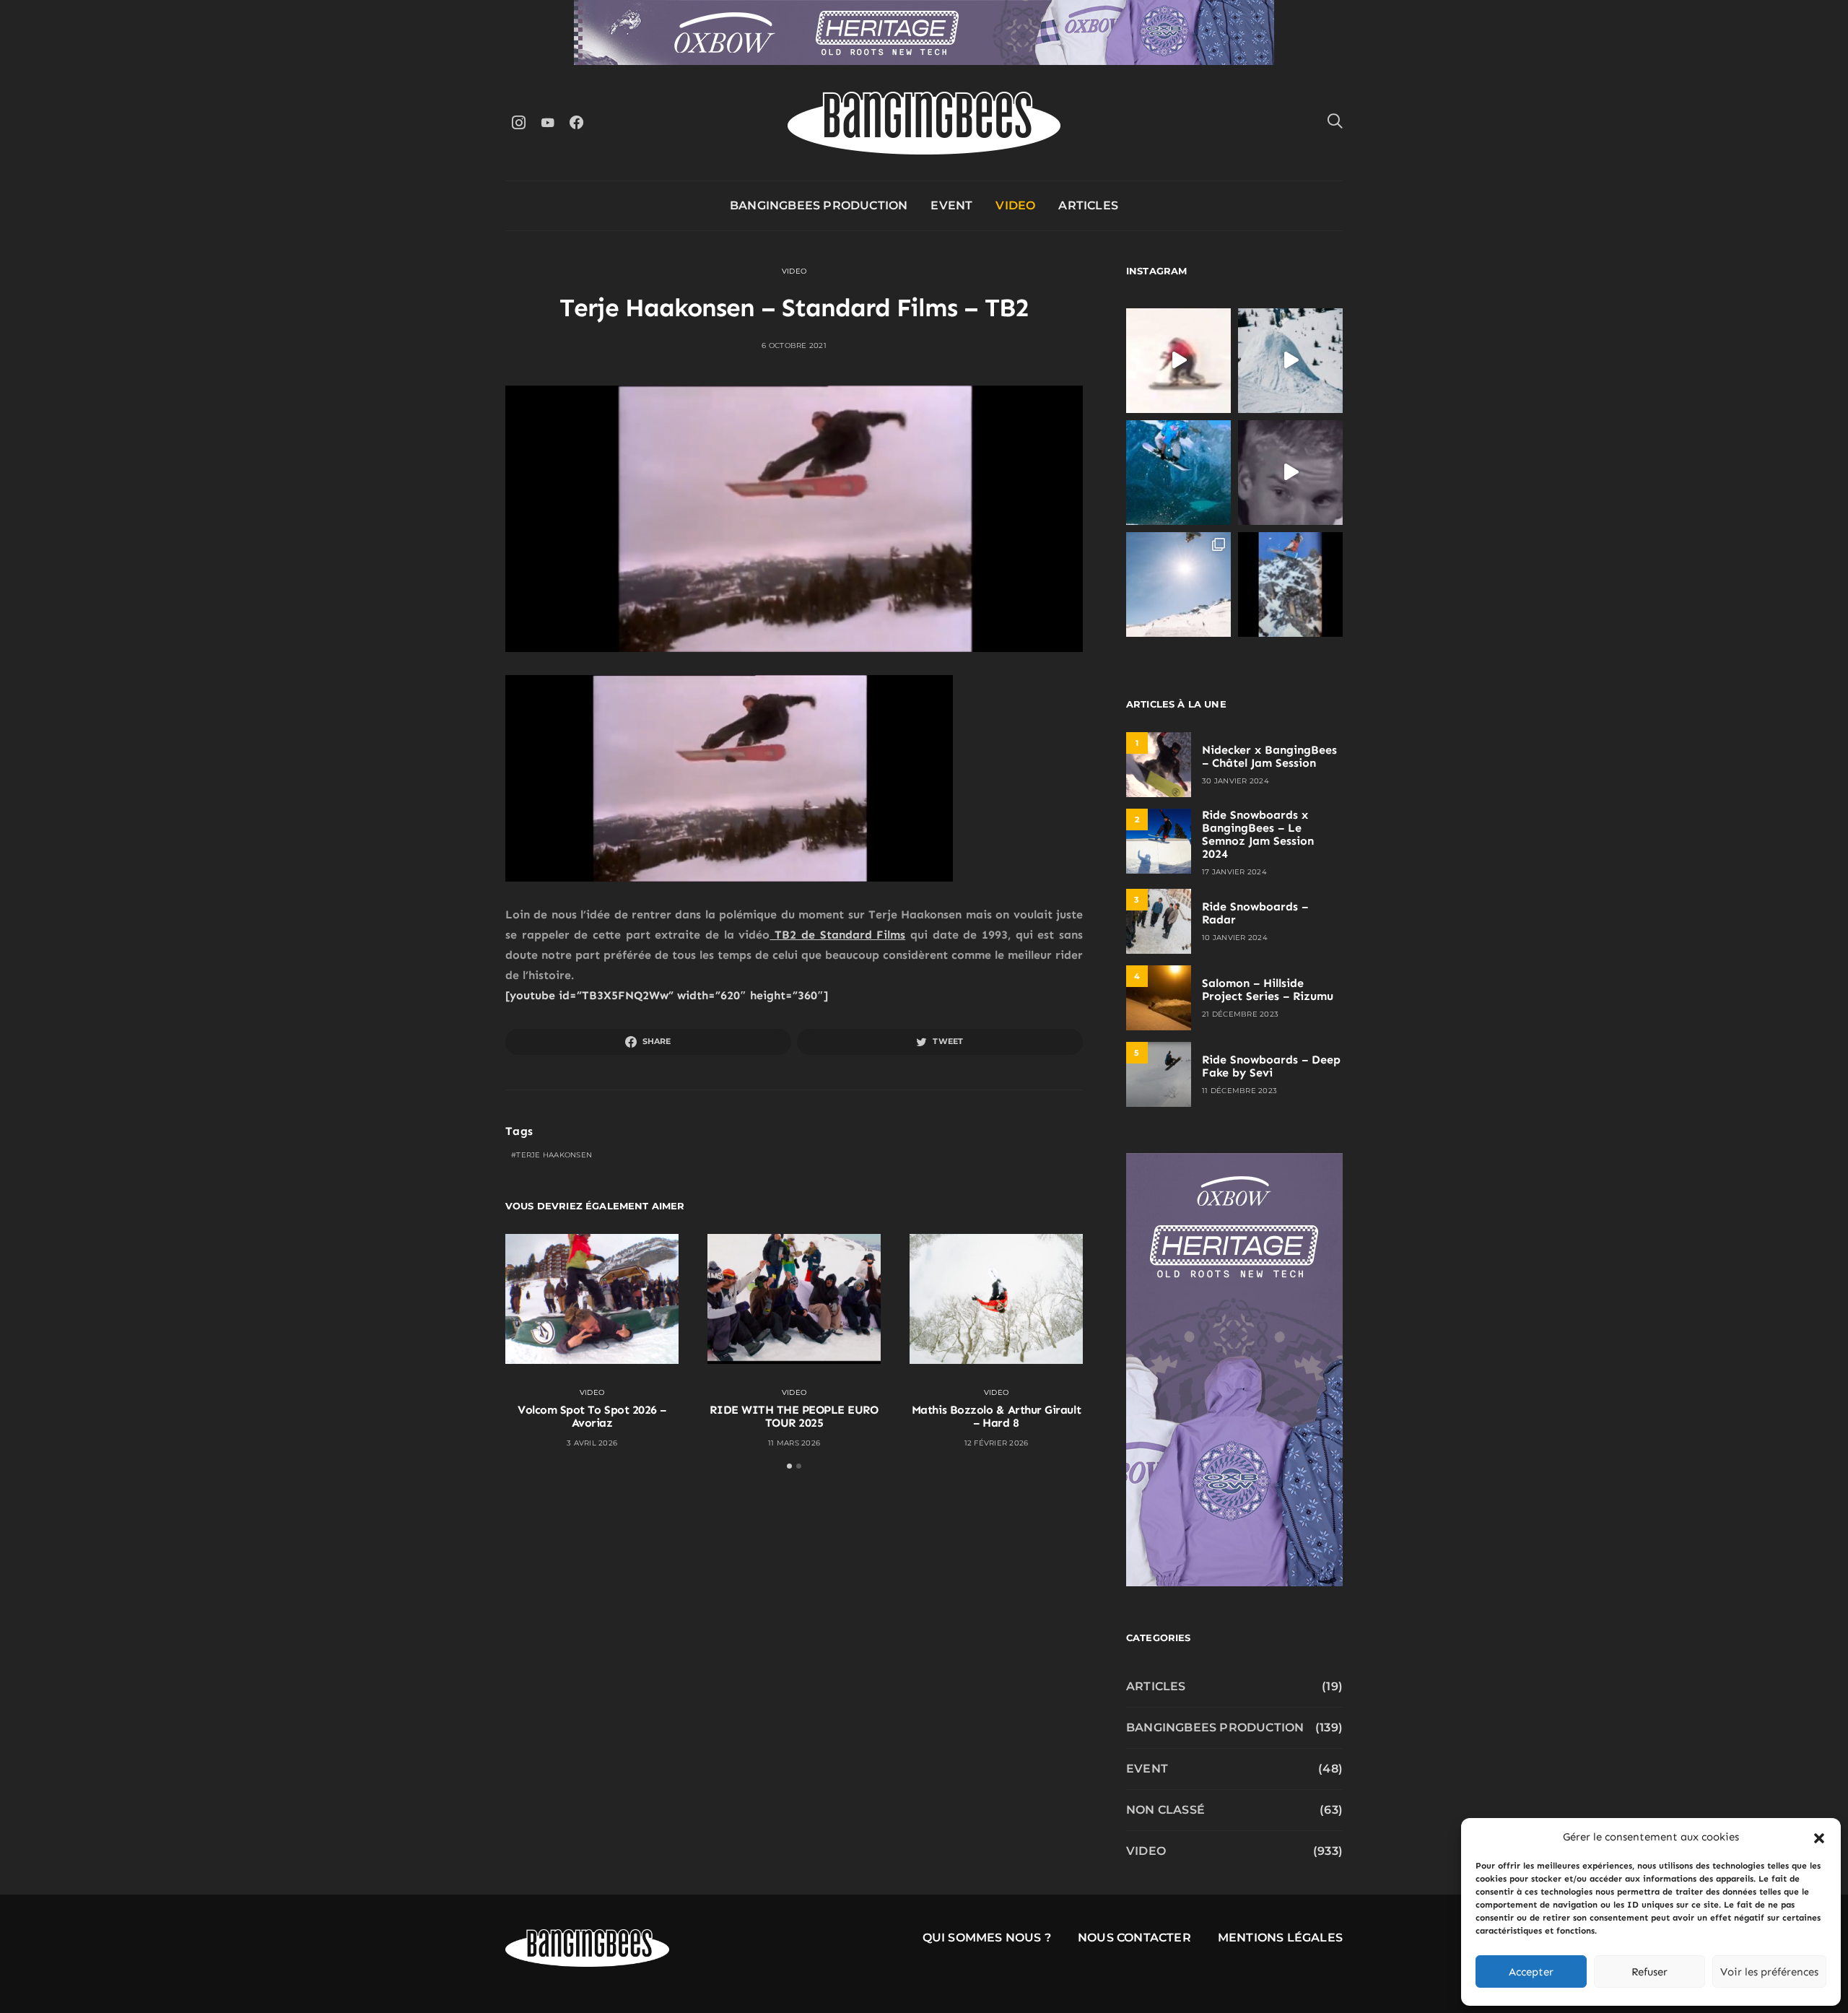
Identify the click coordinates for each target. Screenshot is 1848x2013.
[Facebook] (576, 122)
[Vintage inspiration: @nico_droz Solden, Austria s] (1178, 473)
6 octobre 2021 (794, 345)
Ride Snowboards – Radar (1255, 913)
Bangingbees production (819, 205)
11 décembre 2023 (1239, 1091)
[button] (1819, 1837)
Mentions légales (1280, 1938)
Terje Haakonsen (554, 1155)
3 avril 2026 (592, 1443)
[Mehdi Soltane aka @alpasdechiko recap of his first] (1290, 361)
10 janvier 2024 (1235, 938)
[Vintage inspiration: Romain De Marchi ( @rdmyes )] (1178, 361)
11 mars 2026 (794, 1443)
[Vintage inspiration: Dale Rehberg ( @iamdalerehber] (1290, 473)
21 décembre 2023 (1240, 1014)
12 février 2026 (997, 1443)
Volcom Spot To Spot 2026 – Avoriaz (592, 1416)
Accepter (1531, 1972)
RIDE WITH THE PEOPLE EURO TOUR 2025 (794, 1416)
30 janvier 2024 (1235, 781)
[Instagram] (518, 122)
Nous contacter (1134, 1938)
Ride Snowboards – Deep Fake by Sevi (1271, 1066)
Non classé (1165, 1810)
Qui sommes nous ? (987, 1938)
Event (951, 205)
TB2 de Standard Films (837, 935)
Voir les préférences (1769, 1972)
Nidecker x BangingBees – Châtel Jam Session (1269, 756)
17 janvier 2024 (1234, 872)
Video (1015, 205)
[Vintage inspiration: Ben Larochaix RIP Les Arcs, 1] (1290, 584)
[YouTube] (547, 122)
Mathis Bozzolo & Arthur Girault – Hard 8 (996, 1416)
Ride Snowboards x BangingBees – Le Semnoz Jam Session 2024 (1258, 834)
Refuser (1649, 1972)
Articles (1088, 205)
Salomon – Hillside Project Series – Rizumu (1268, 990)
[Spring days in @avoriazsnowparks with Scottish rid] (1178, 584)
